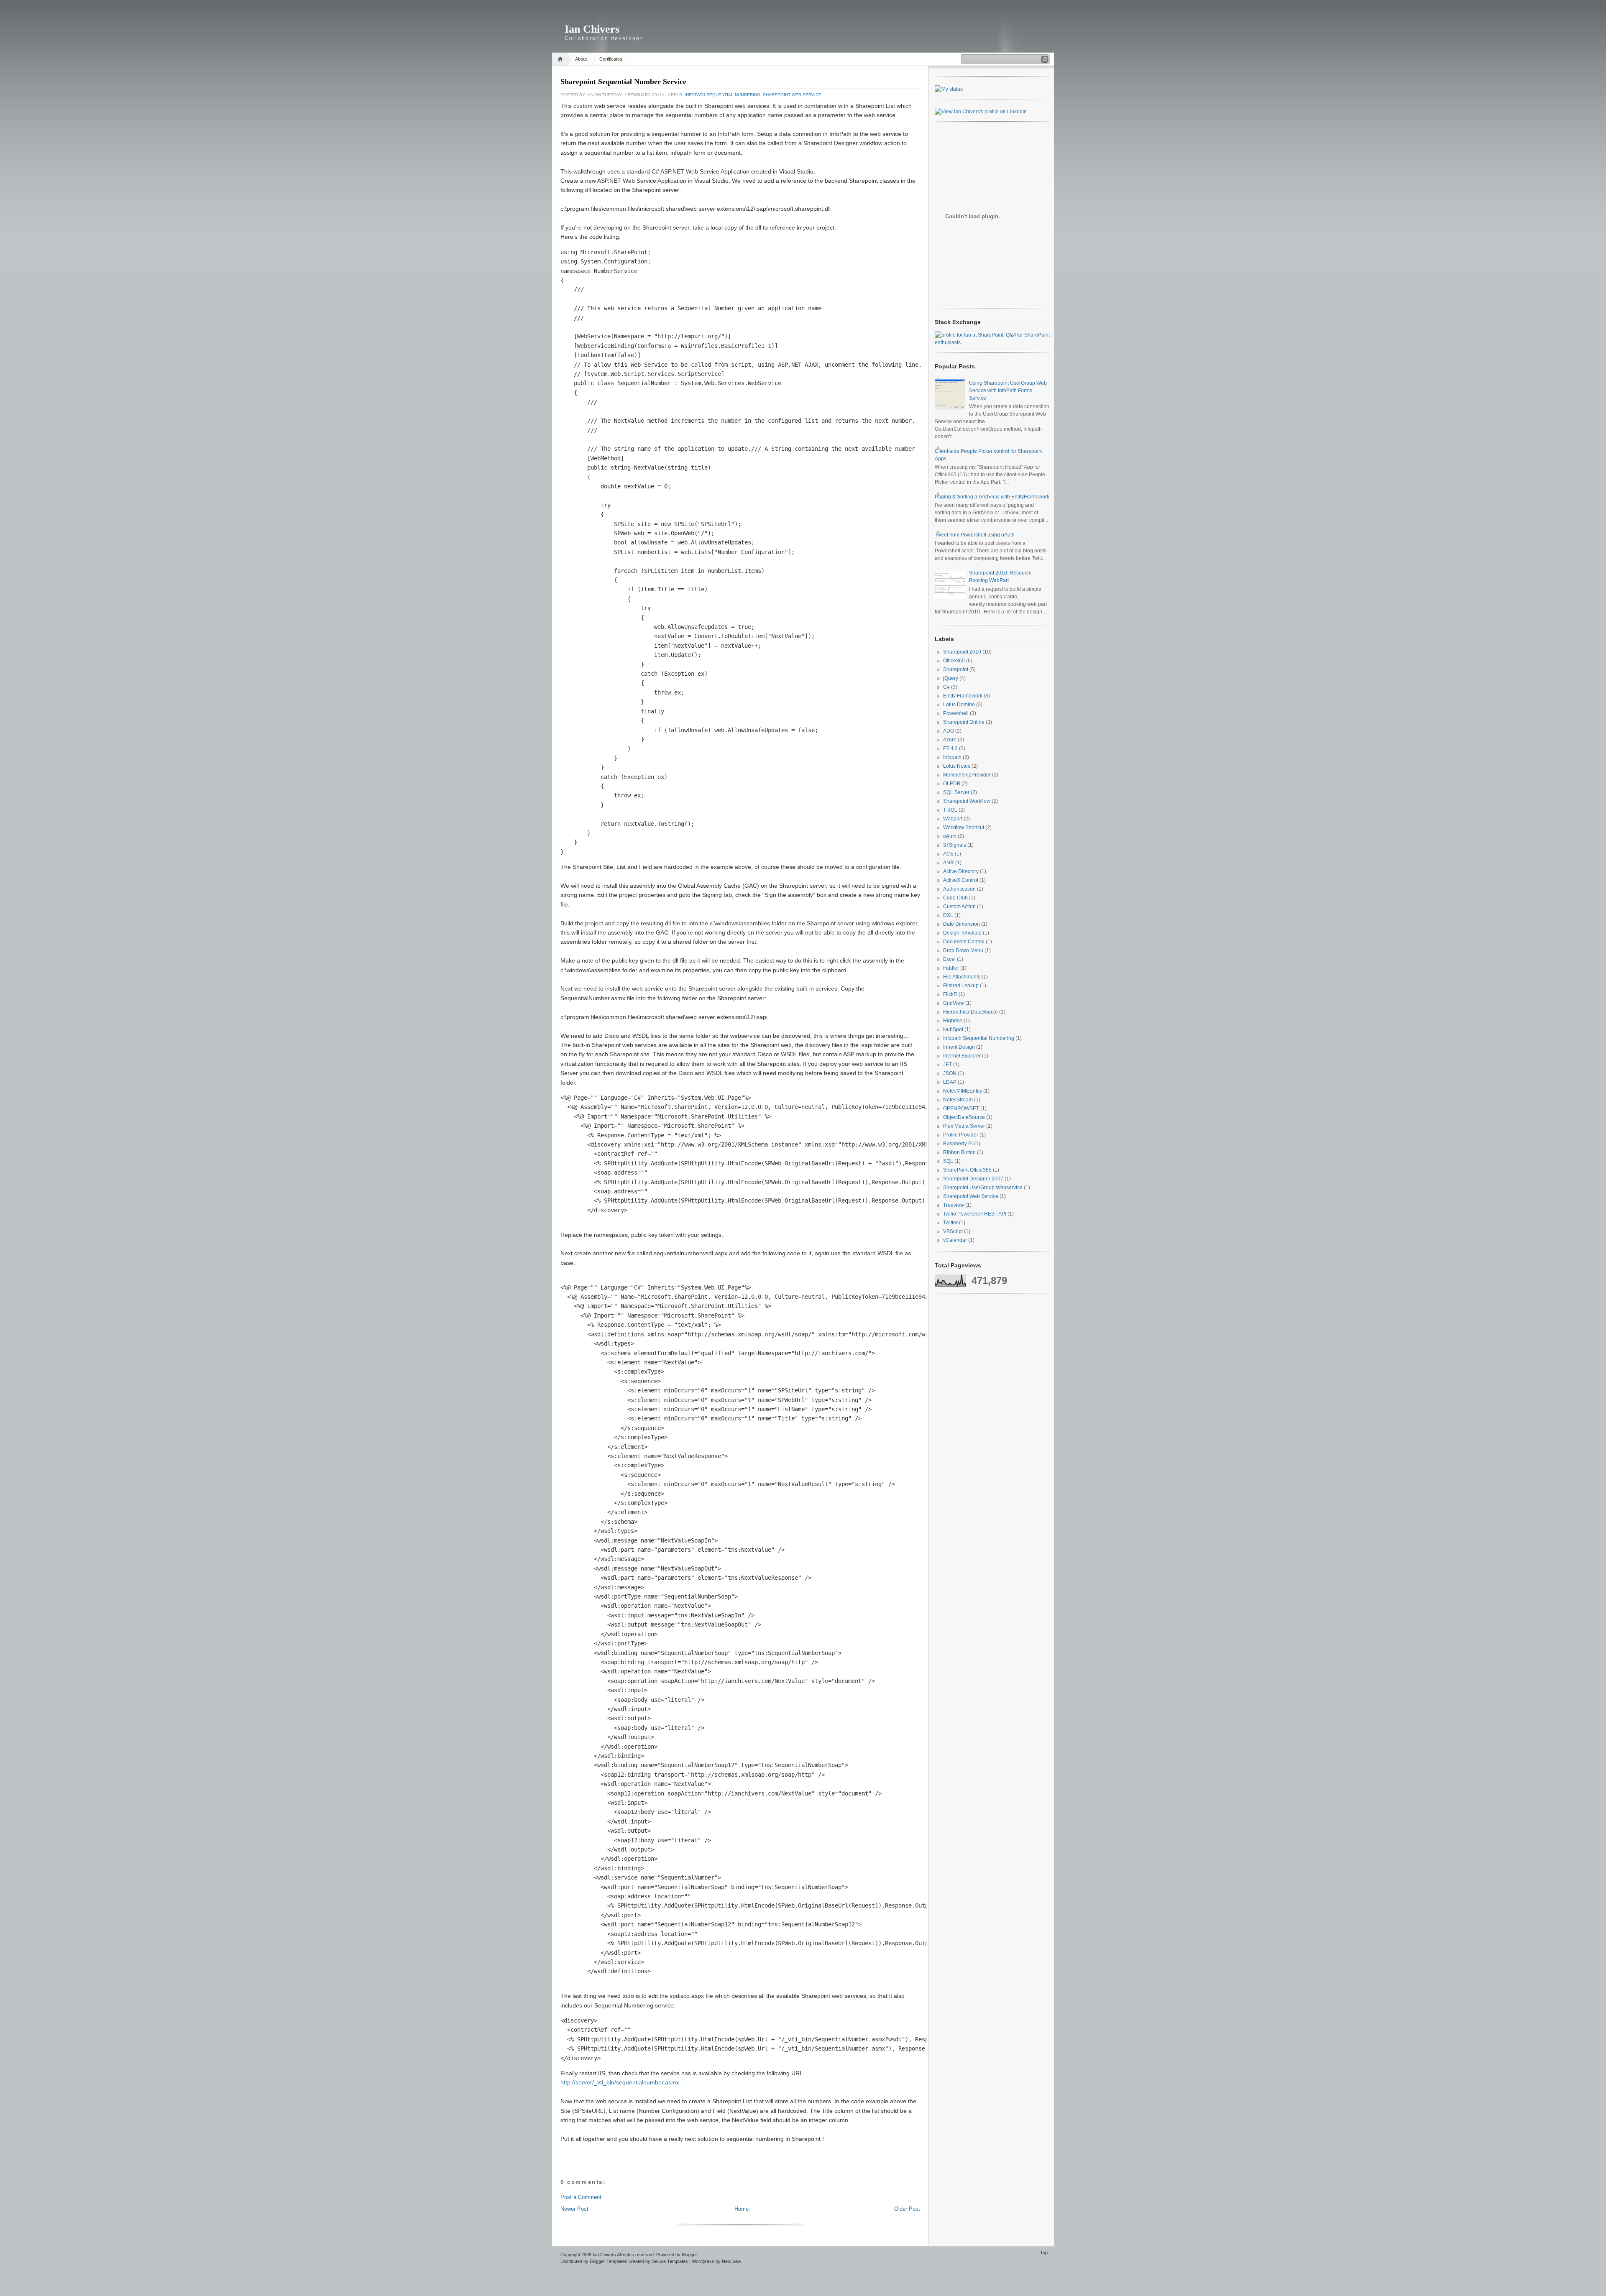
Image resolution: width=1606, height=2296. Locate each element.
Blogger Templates (609, 2261)
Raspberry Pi (958, 1144)
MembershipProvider (967, 775)
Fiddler (951, 968)
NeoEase (731, 2261)
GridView (954, 1003)
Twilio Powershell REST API (975, 1214)
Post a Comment (581, 2197)
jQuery (951, 678)
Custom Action (959, 907)
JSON (950, 1073)
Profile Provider (961, 1135)
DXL (948, 915)
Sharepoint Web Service (792, 95)
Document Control (964, 942)
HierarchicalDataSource (971, 1012)
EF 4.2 (950, 748)
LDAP (950, 1082)
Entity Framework (963, 696)
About (581, 59)
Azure (950, 740)
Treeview (954, 1205)
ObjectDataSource (964, 1117)
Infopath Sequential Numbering (722, 95)
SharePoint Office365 (967, 1170)
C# (946, 687)
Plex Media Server (964, 1126)
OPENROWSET (961, 1108)
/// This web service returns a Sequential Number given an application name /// (691, 313)
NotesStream (958, 1100)
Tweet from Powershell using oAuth (975, 535)
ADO (949, 731)
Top (1044, 2253)
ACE (948, 854)
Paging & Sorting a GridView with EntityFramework (992, 497)
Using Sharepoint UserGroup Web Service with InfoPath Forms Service (1008, 391)
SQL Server (956, 792)
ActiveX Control (961, 880)
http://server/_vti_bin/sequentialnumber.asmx (620, 2082)
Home (561, 59)
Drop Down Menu (963, 950)
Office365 (954, 661)
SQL (948, 1161)
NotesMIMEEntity (963, 1091)
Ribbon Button (959, 1152)
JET (947, 1065)
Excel (949, 959)
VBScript (953, 1231)
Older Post (907, 2209)
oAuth (950, 836)
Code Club (955, 898)
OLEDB (952, 784)
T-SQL (950, 810)
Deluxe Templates (670, 2261)
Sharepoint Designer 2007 (973, 1179)
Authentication (959, 889)
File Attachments (962, 977)
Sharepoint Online (964, 722)
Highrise (953, 1021)
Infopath (952, 757)
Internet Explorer (962, 1056)
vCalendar (955, 1240)
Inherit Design (959, 1047)
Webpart (953, 819)
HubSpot (953, 1029)
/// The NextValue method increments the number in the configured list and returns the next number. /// (738, 425)
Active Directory (961, 871)
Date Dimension (962, 924)
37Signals (955, 845)
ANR (949, 863)
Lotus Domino (959, 705)
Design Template (962, 933)
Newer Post (574, 2209)
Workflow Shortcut (964, 827)
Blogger (689, 2255)
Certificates (611, 59)
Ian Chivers (592, 29)
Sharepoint (956, 669)
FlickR (950, 994)
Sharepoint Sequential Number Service (623, 82)
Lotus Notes (957, 766)
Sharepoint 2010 (962, 652)
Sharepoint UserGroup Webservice (983, 1188)
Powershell (956, 713)
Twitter (950, 1223)
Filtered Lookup (961, 986)
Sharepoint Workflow (967, 801)
